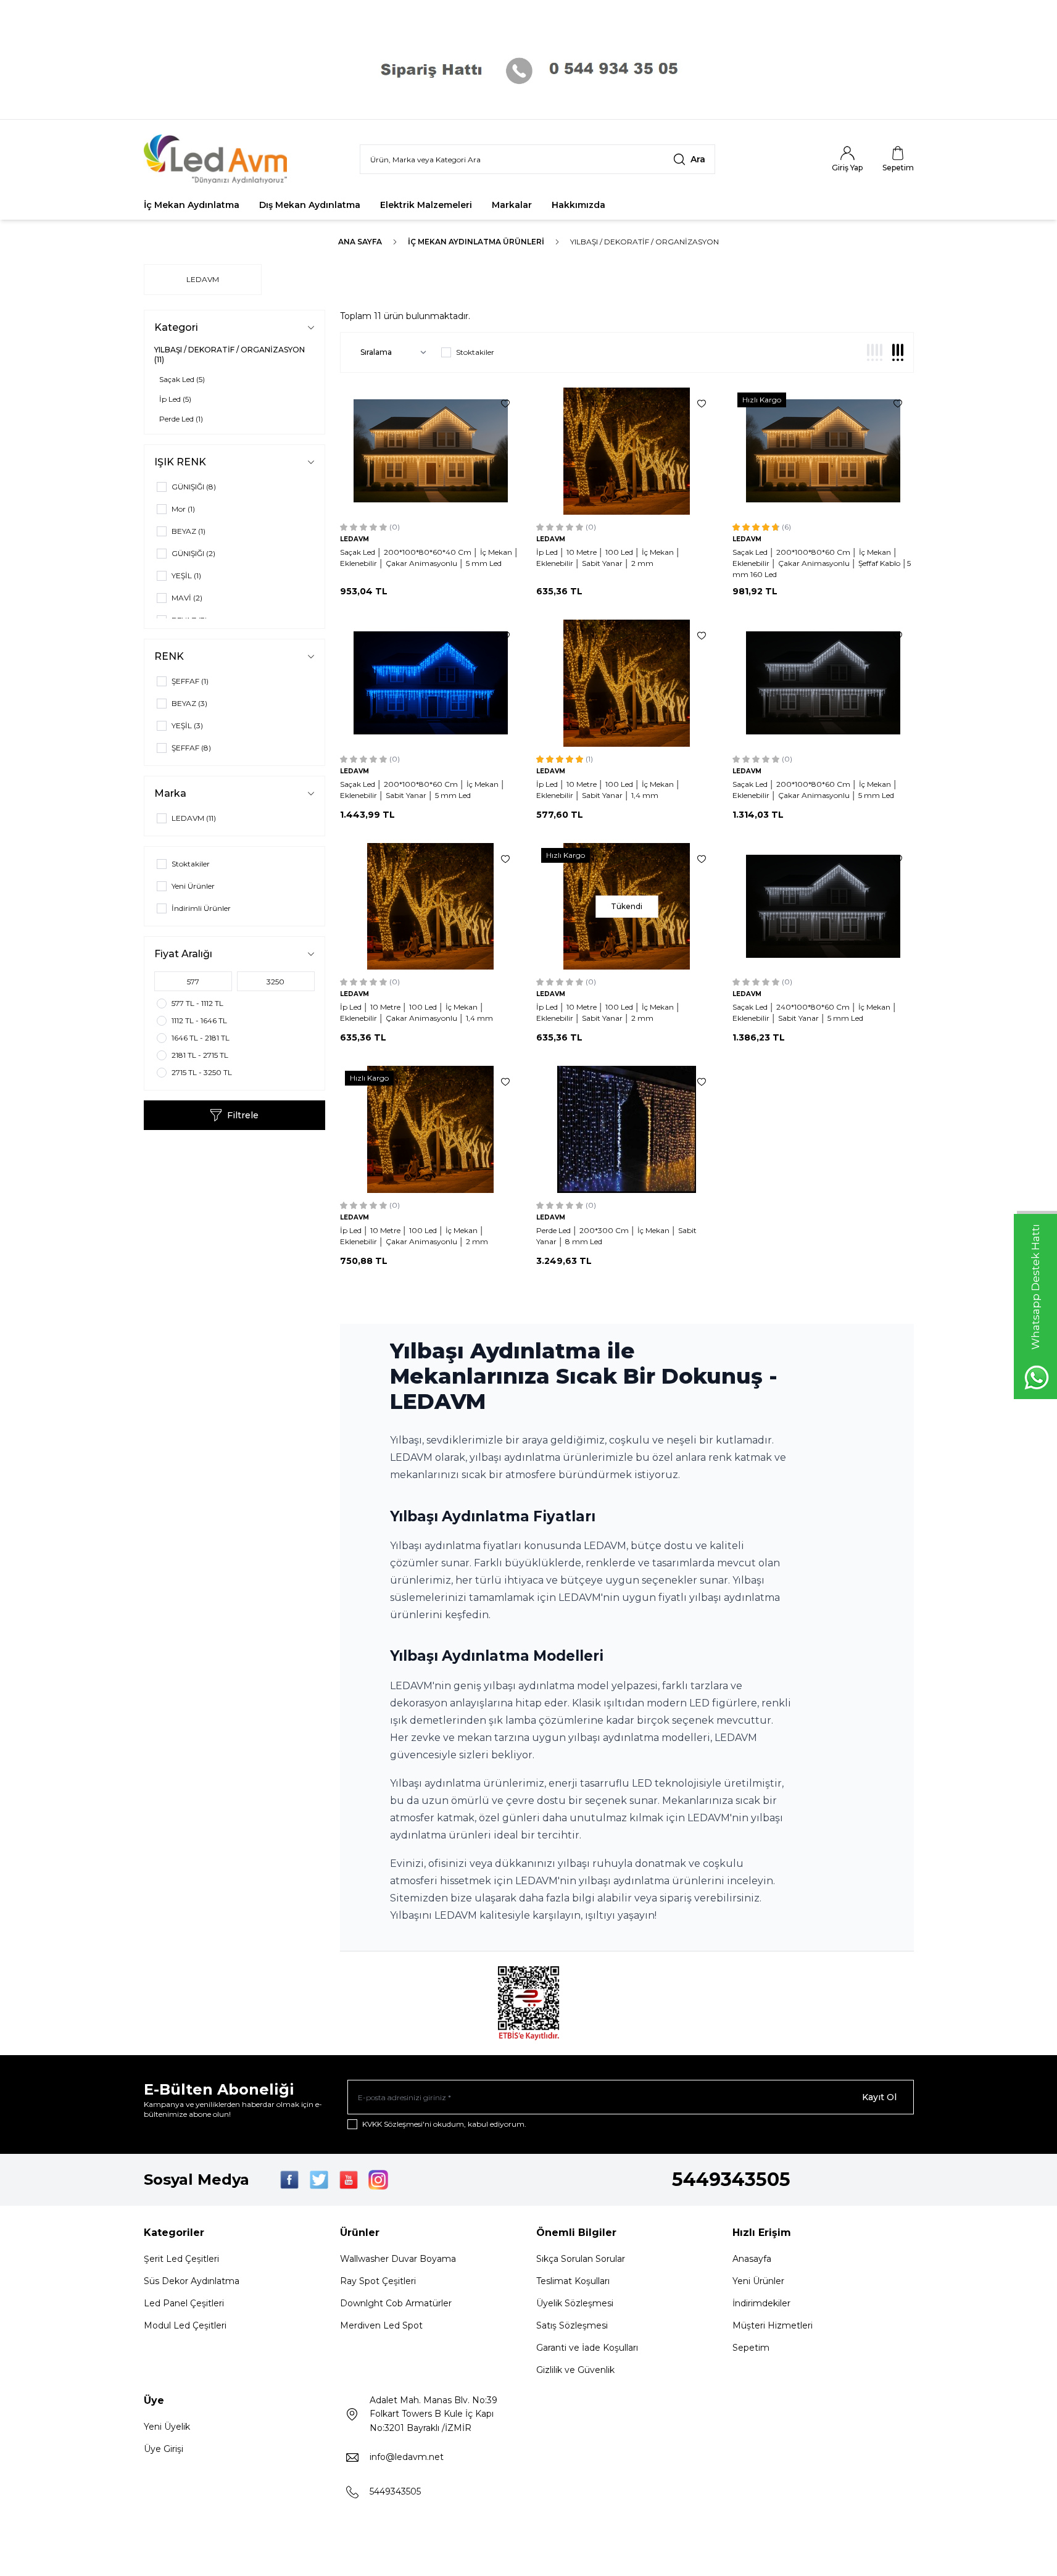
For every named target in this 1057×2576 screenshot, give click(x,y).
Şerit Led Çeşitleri (181, 2259)
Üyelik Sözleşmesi (575, 2303)
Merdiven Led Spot (381, 2325)
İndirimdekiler (761, 2303)
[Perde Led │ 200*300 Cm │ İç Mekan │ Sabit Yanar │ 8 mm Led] (627, 1129)
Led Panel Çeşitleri (184, 2303)
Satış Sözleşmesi (572, 2325)
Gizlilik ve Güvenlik (575, 2370)
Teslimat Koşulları (573, 2281)
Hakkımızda (578, 205)
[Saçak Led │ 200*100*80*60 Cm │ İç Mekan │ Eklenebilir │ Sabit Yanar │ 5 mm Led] (431, 683)
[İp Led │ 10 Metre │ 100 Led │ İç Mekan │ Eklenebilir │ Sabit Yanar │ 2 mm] (627, 451)
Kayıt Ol (879, 2097)
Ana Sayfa (360, 242)
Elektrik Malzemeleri (426, 205)
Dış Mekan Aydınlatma (310, 205)
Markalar (512, 205)
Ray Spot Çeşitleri (378, 2281)
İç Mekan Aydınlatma (192, 205)
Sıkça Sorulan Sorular (581, 2259)
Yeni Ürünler (758, 2281)
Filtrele (243, 1115)
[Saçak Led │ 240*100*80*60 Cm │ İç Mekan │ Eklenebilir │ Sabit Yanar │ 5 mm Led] (823, 907)
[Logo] (218, 159)
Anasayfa (752, 2259)
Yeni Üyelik (167, 2427)
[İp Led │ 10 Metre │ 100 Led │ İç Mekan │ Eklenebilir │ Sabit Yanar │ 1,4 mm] (627, 683)
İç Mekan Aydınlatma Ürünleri (476, 242)
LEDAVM (203, 279)
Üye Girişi (164, 2449)
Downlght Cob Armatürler (396, 2303)
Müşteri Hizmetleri (773, 2325)
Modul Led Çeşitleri (185, 2325)
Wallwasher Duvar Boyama (398, 2259)
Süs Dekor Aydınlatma (192, 2281)
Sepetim (751, 2348)
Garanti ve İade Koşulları (587, 2348)
